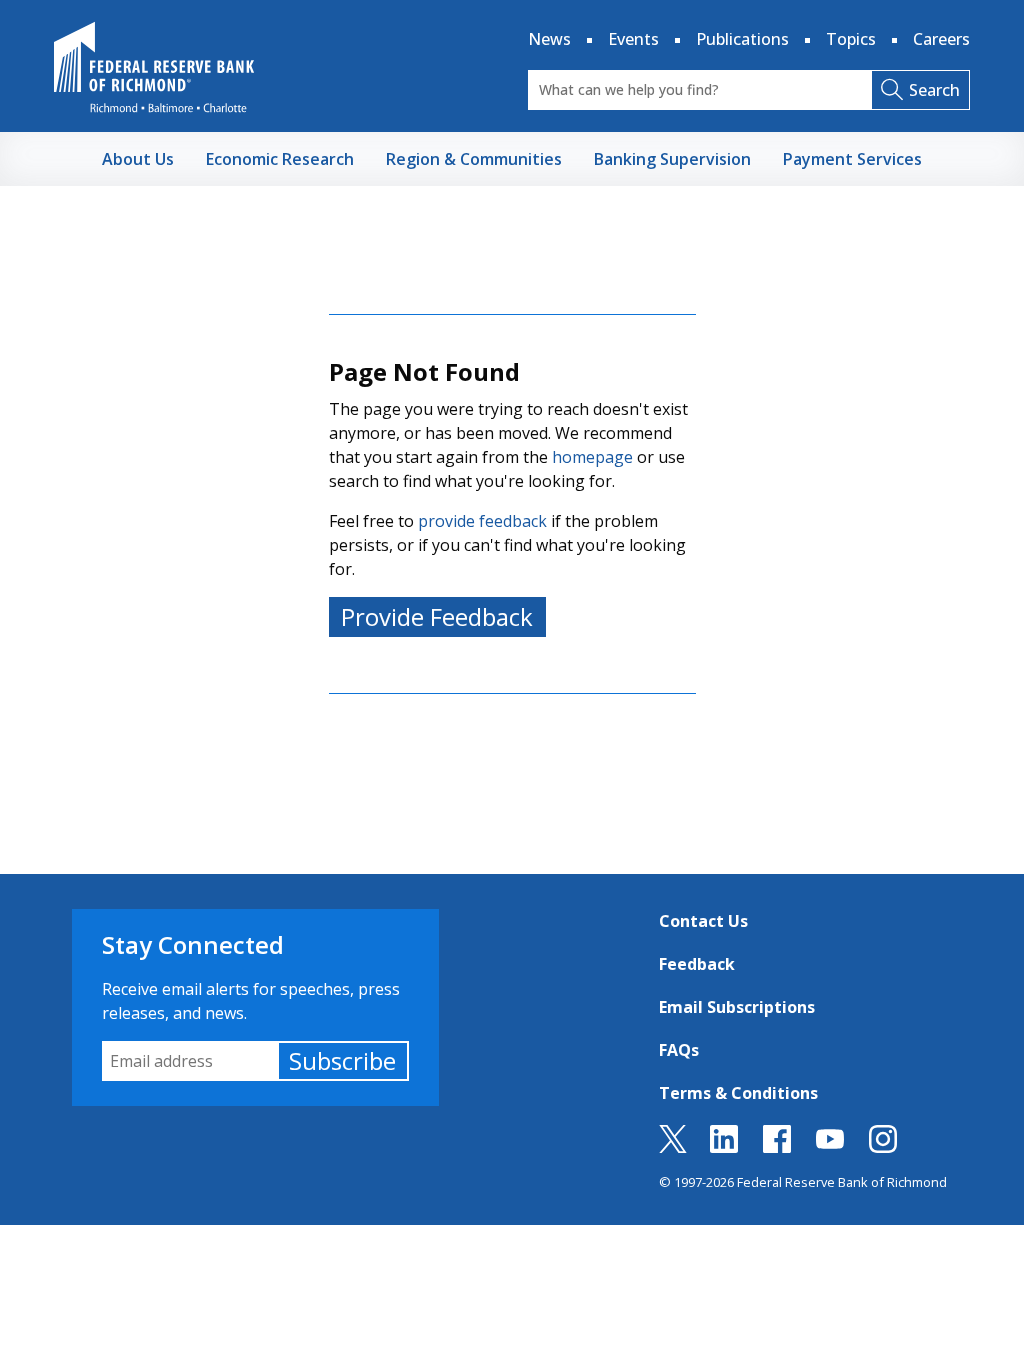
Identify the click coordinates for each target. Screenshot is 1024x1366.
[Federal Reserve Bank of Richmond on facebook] (777, 1147)
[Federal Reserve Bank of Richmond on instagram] (883, 1147)
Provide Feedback (437, 616)
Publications (742, 39)
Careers (941, 39)
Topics (851, 39)
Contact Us (703, 921)
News (549, 39)
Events (633, 39)
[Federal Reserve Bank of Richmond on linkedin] (724, 1147)
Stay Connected (193, 944)
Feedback (697, 964)
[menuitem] (138, 159)
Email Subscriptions (737, 1007)
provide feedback (482, 521)
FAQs (679, 1050)
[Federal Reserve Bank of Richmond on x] (673, 1147)
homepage (592, 457)
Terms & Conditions (738, 1093)
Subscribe (342, 1060)
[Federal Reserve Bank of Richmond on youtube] (830, 1147)
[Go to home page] (154, 67)
